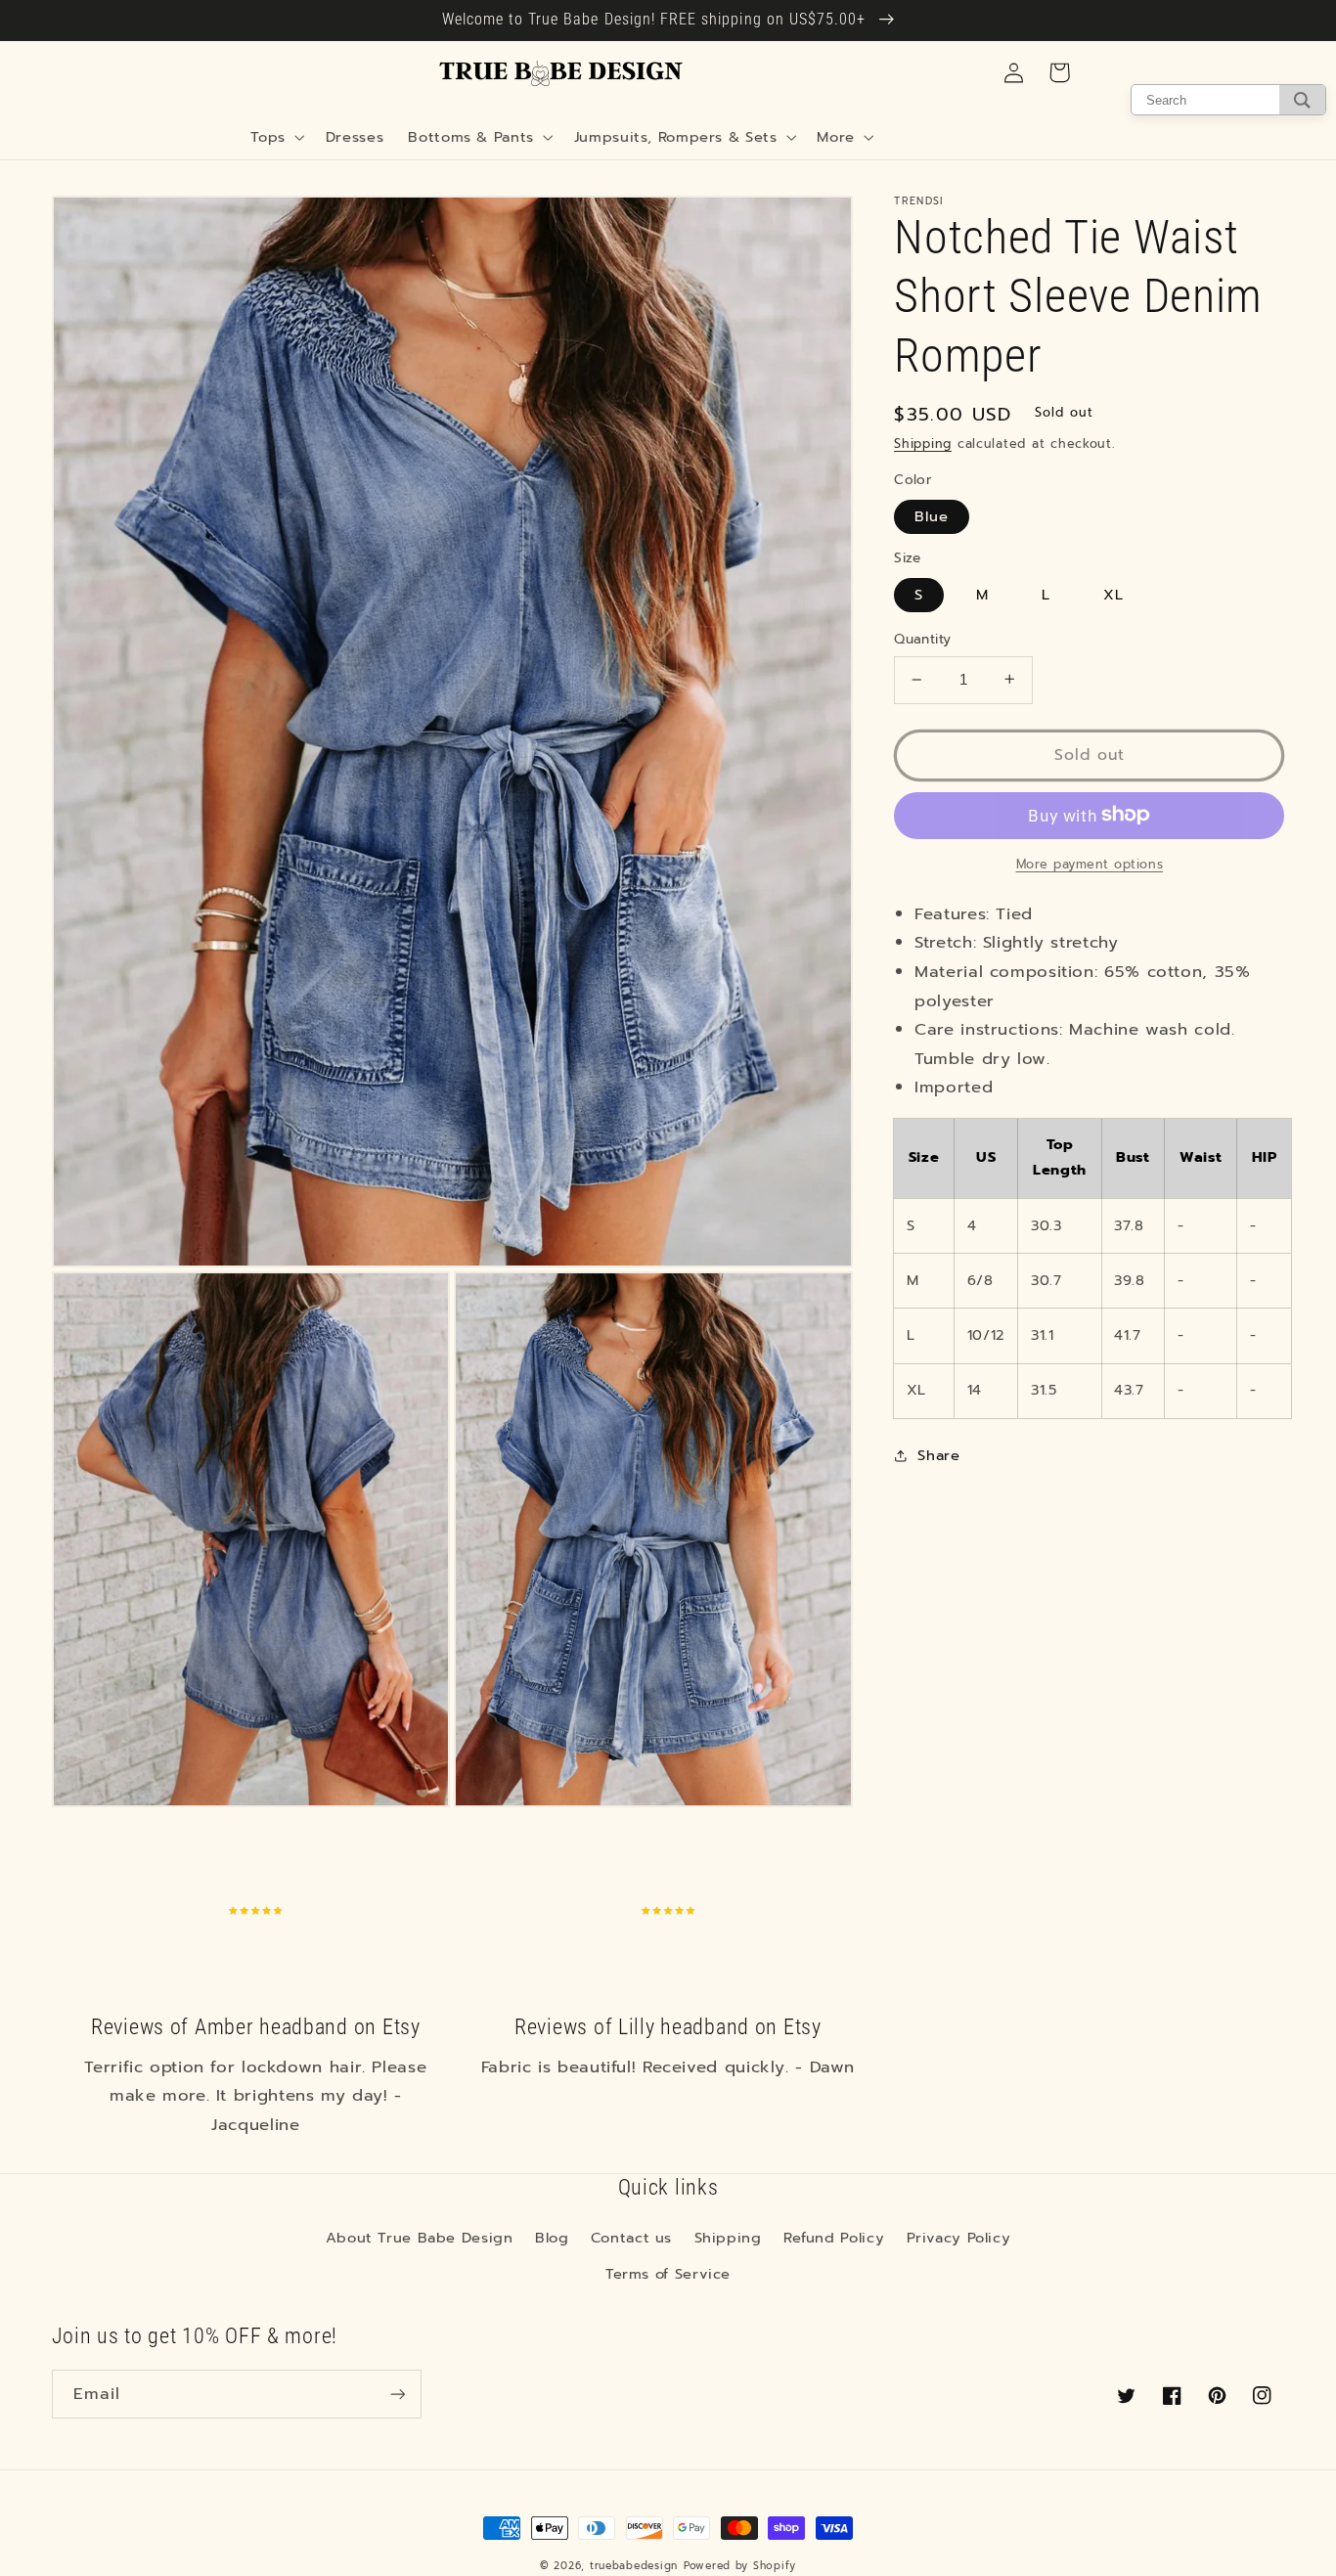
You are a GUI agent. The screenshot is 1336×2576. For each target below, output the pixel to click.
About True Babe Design (420, 2238)
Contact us (631, 2238)
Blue (932, 516)
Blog (552, 2238)
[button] (276, 137)
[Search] (1302, 100)
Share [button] (938, 1455)
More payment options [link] (1090, 864)
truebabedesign (634, 2566)
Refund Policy (834, 2238)
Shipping (923, 444)
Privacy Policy (959, 2238)
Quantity (922, 640)
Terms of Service (668, 2274)
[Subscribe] (397, 2394)
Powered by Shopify (740, 2566)
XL (1113, 595)
